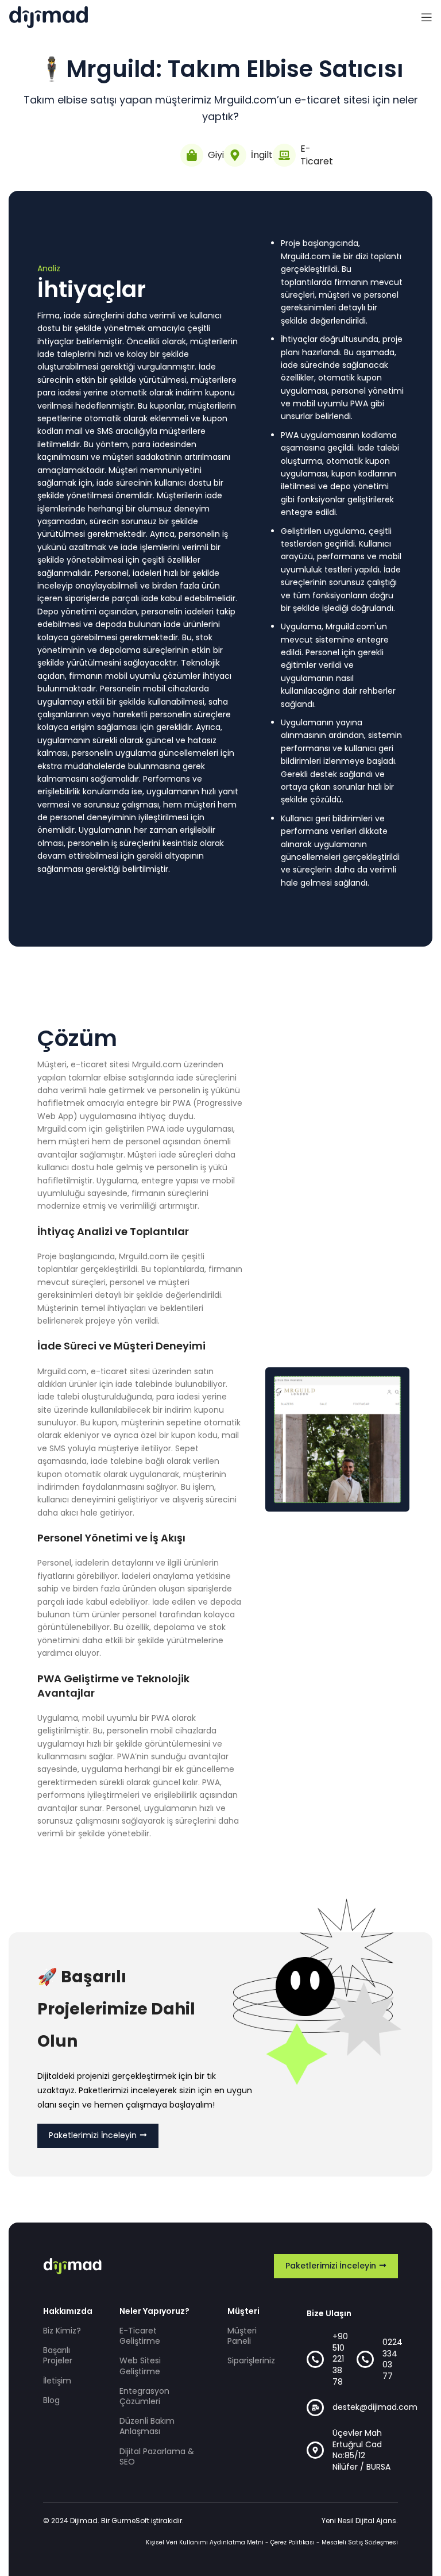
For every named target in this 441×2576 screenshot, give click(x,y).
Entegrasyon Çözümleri (144, 2396)
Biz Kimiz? (62, 2331)
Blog (51, 2400)
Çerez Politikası (293, 2542)
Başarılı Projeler (58, 2355)
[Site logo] (49, 17)
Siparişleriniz (250, 2360)
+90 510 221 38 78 (340, 2359)
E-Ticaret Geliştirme (140, 2336)
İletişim (57, 2381)
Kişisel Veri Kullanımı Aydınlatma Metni (205, 2542)
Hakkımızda (67, 2311)
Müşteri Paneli (242, 2336)
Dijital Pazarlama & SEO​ (157, 2456)
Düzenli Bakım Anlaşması (147, 2426)
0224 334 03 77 (392, 2359)
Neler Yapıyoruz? (154, 2311)
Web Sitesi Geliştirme (140, 2366)
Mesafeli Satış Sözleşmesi (360, 2542)
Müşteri (243, 2311)
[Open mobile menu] (427, 17)
